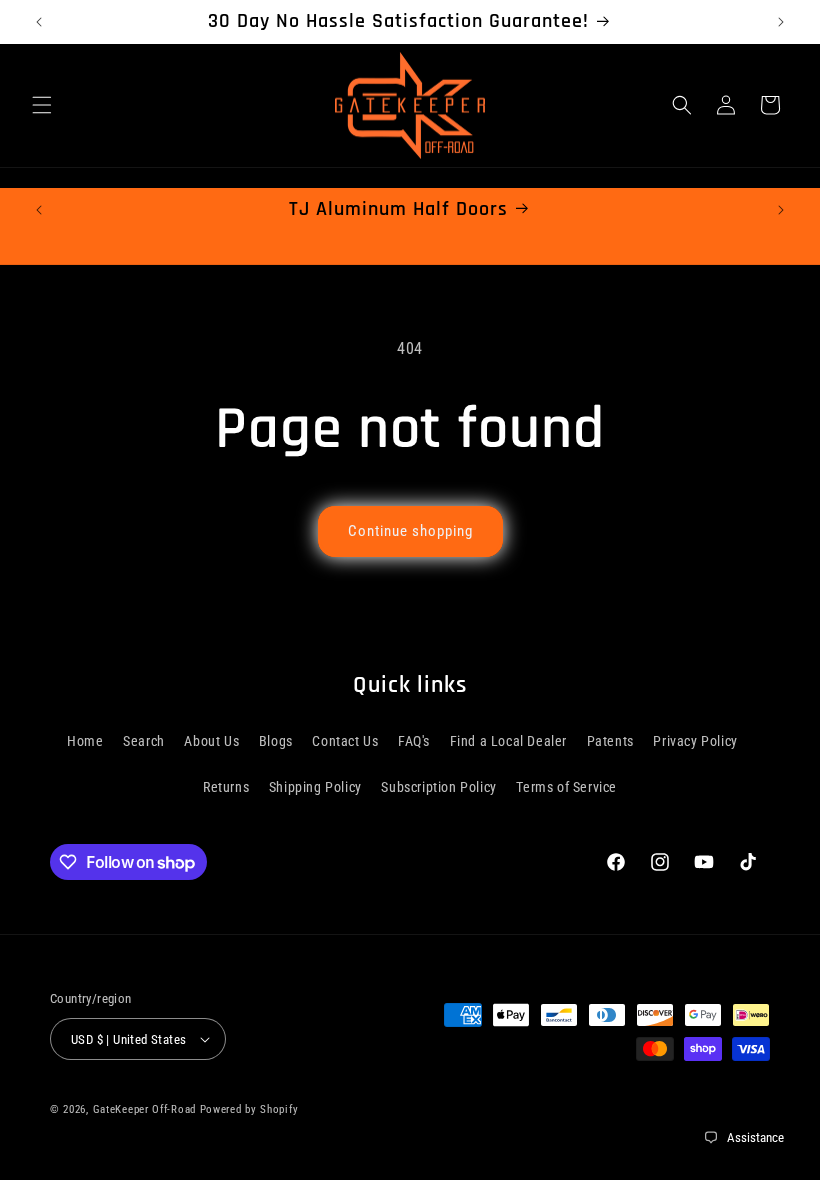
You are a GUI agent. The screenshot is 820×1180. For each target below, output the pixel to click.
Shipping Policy (315, 787)
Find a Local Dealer (508, 741)
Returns (226, 787)
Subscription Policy (438, 787)
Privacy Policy (695, 741)
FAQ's (414, 741)
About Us (211, 741)
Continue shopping (410, 531)
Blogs (276, 741)
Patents (610, 741)
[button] (42, 105)
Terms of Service (566, 787)
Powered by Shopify (249, 1109)
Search (144, 741)
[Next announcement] (781, 22)
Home (85, 741)
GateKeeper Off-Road (144, 1109)
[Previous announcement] (39, 22)
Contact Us (345, 741)
